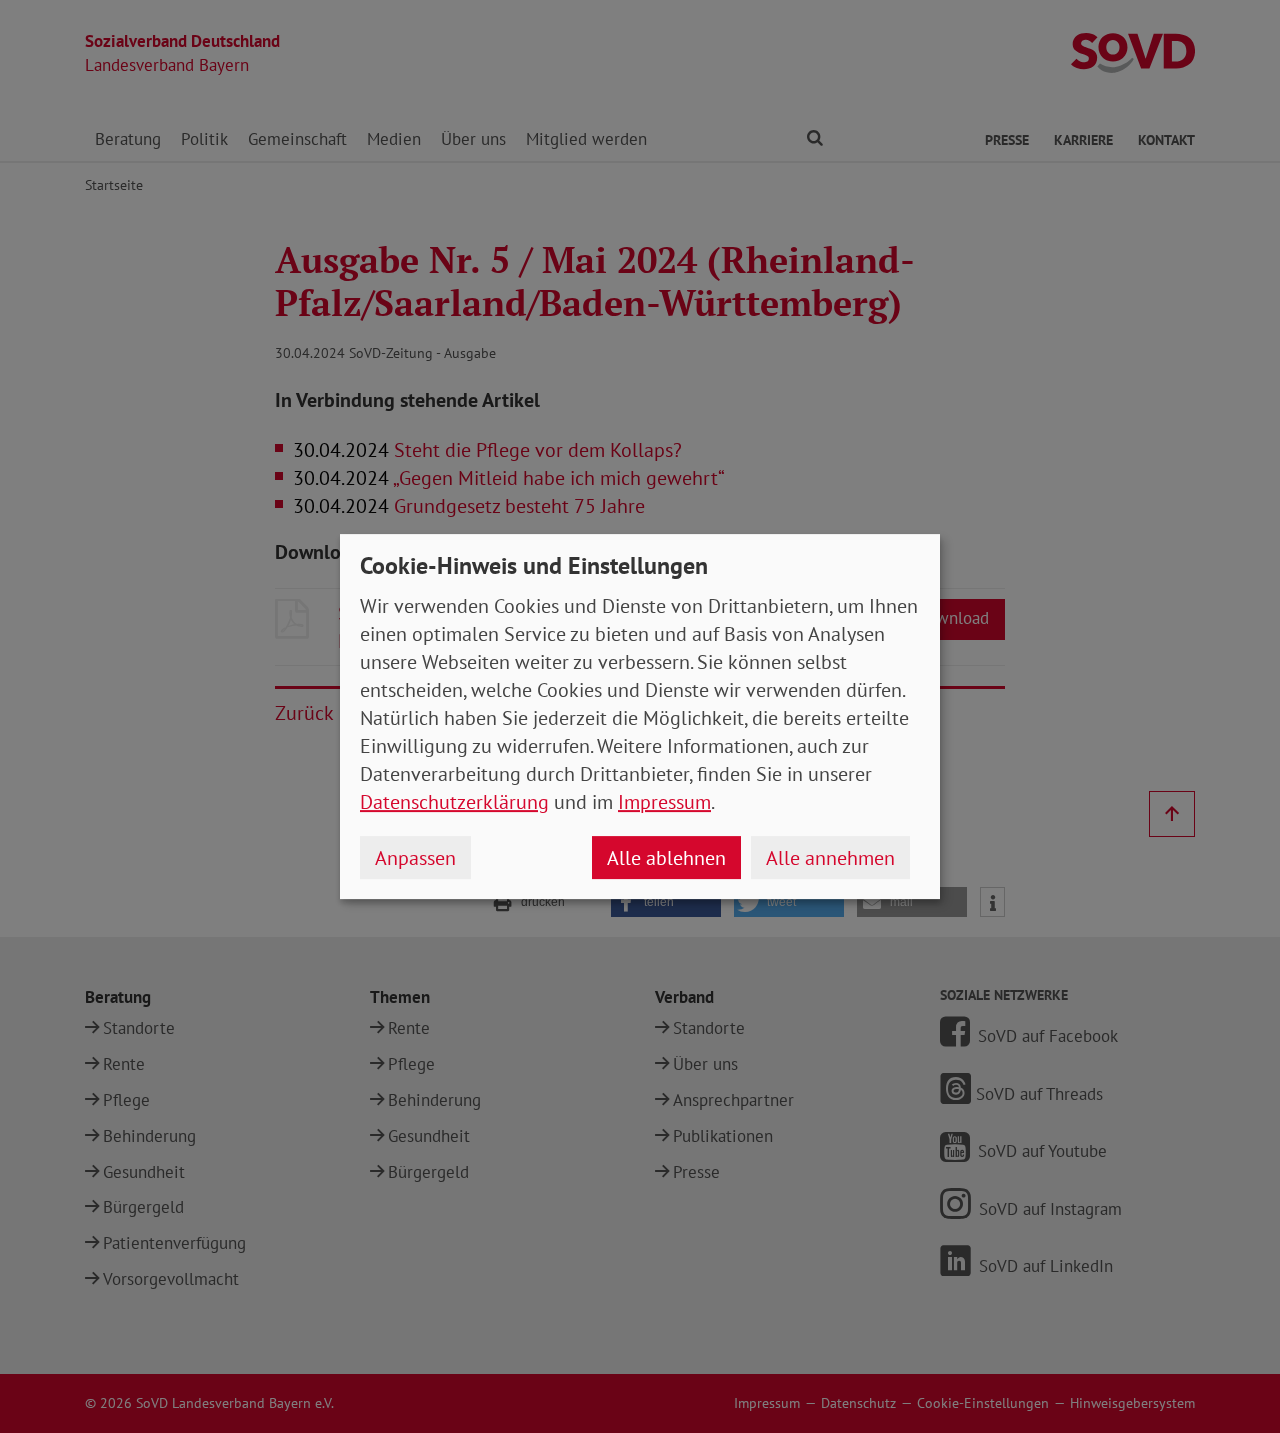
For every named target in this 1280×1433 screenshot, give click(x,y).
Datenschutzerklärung (454, 802)
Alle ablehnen (666, 858)
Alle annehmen (830, 858)
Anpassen (415, 858)
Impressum (664, 802)
